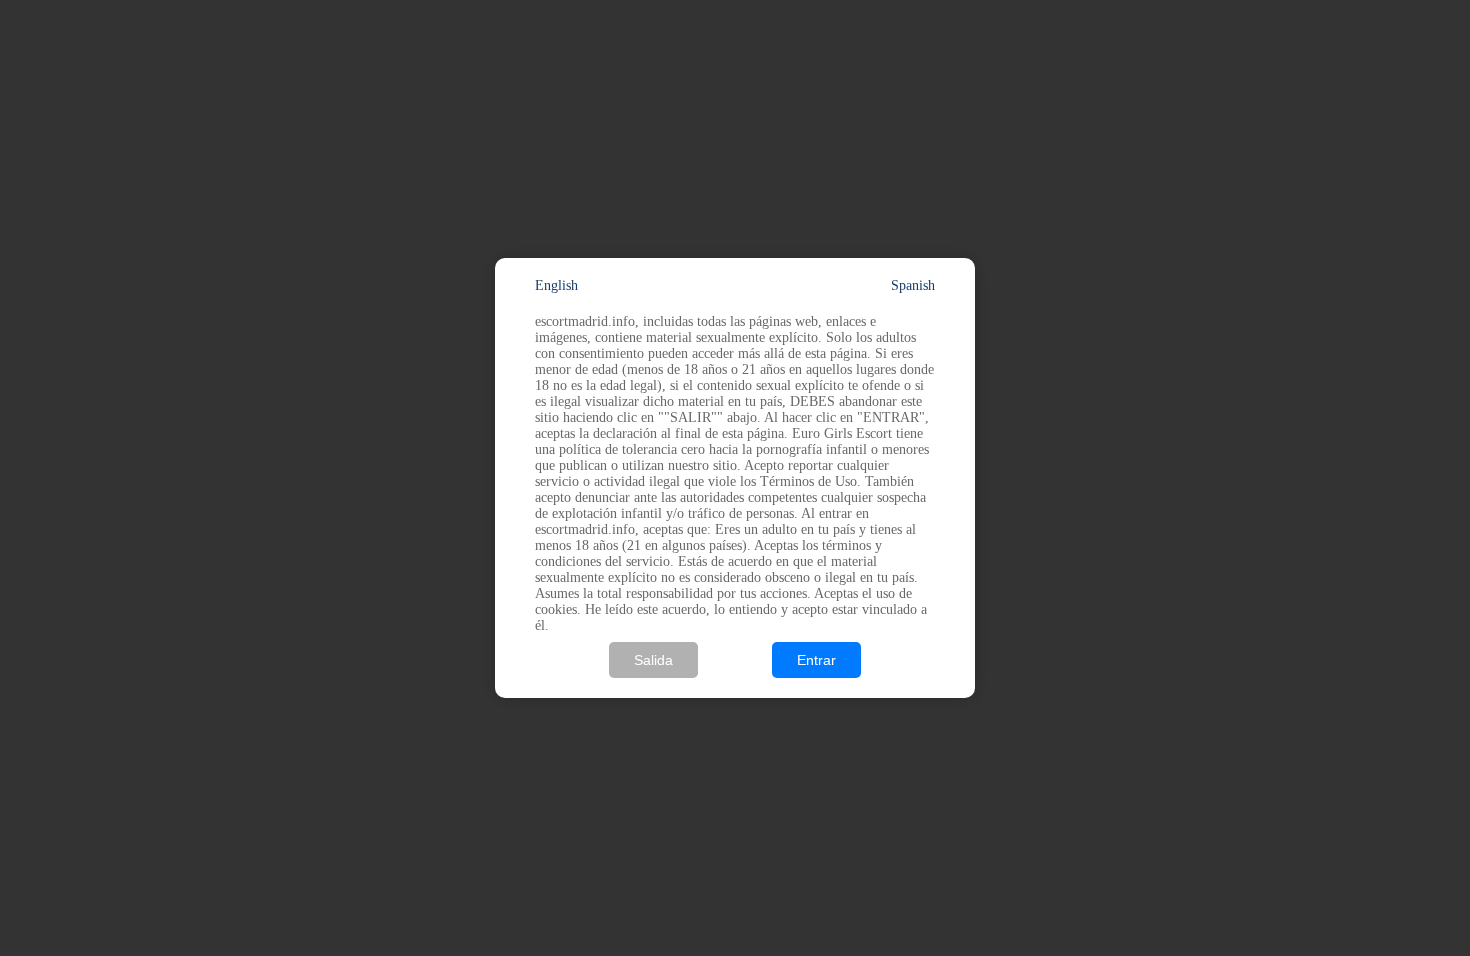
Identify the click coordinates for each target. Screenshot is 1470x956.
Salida (653, 660)
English (556, 285)
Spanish (913, 285)
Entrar (816, 660)
